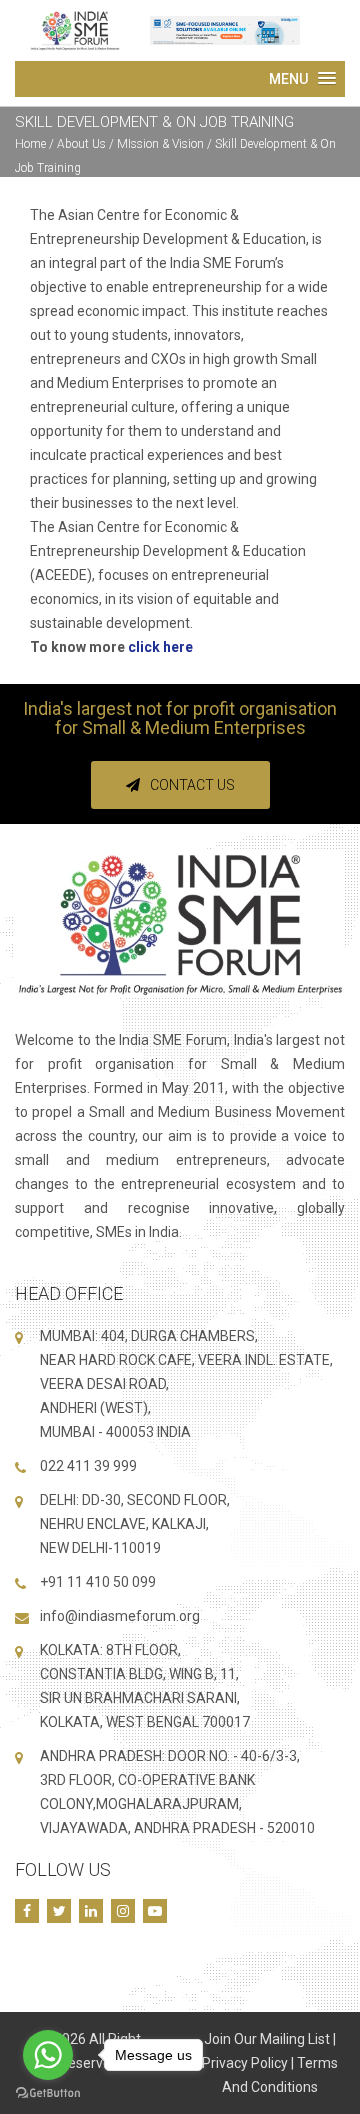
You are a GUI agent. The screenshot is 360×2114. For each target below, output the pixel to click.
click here (160, 647)
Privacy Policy (245, 2063)
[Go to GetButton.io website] (48, 2093)
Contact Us (192, 785)
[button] (302, 79)
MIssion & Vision (160, 144)
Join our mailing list (267, 2039)
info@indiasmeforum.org (120, 1616)
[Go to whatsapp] (48, 2055)
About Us (83, 144)
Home (30, 144)
